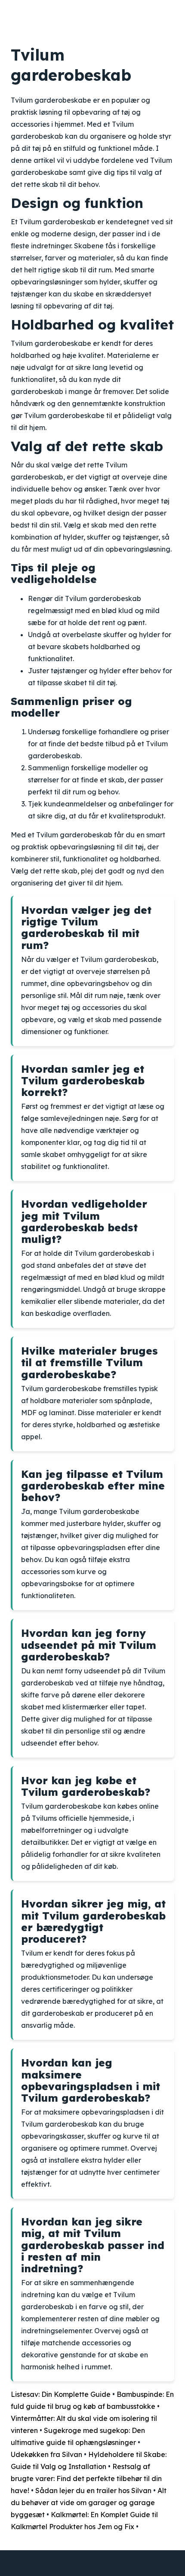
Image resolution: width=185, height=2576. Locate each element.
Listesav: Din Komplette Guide (61, 2394)
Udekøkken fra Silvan (46, 2454)
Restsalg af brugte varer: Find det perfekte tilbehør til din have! (86, 2478)
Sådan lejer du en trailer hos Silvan (93, 2491)
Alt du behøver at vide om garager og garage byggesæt (89, 2503)
